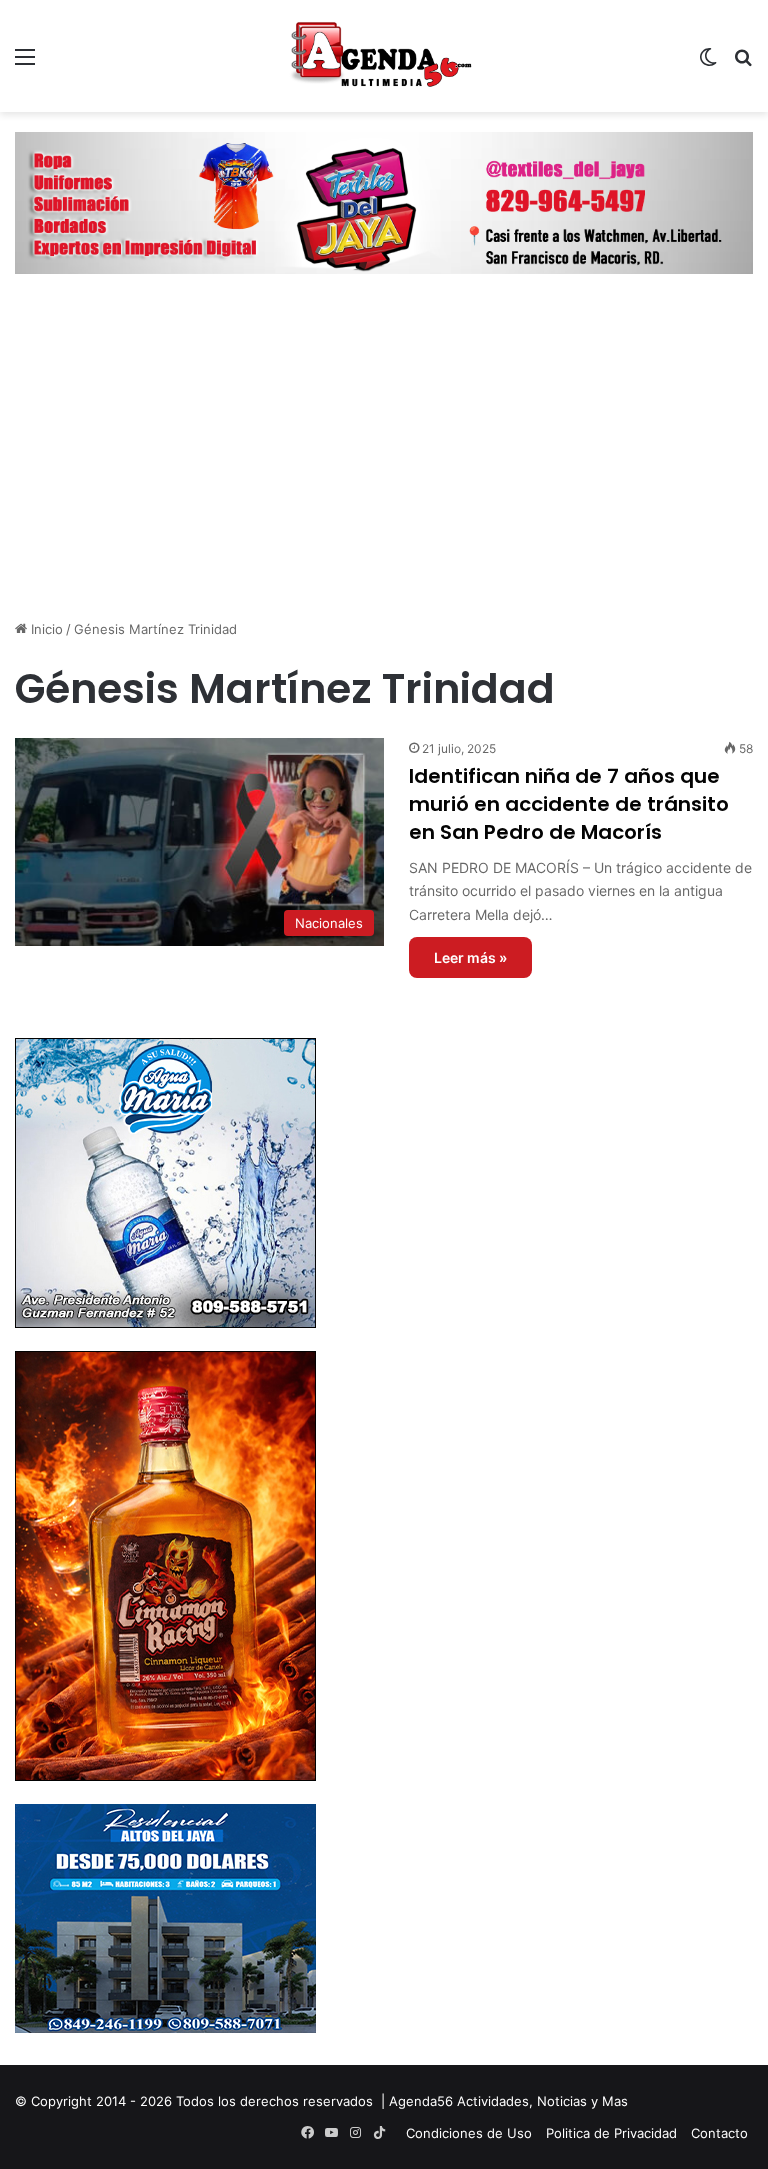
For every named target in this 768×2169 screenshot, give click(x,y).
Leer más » (470, 957)
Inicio (45, 629)
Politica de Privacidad (611, 2133)
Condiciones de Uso (469, 2133)
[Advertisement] (384, 464)
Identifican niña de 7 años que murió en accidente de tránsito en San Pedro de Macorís (569, 804)
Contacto (719, 2133)
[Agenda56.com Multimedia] (384, 56)
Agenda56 (421, 2101)
